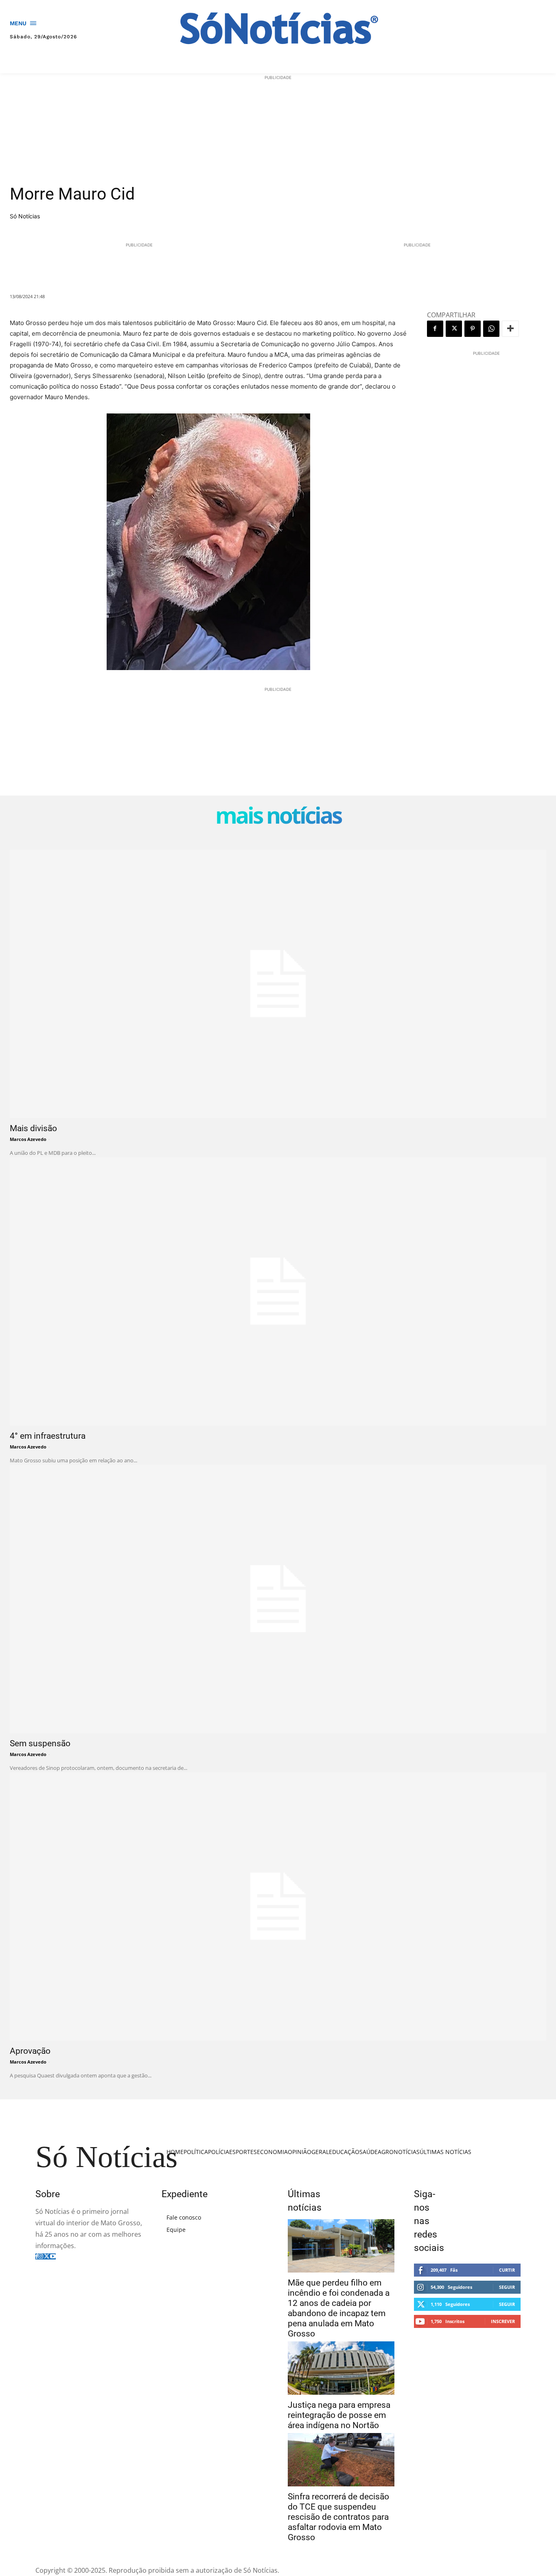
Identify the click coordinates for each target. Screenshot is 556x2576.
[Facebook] (435, 329)
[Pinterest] (473, 329)
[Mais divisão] (278, 984)
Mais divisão (33, 1128)
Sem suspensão (40, 1743)
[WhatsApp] (491, 329)
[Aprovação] (278, 1907)
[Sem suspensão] (278, 1599)
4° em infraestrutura (48, 1436)
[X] (454, 329)
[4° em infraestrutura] (278, 1291)
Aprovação (30, 2051)
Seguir (507, 2287)
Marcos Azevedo (28, 1139)
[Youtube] (53, 2256)
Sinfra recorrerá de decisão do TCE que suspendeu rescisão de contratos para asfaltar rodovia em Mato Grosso (338, 2517)
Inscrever (503, 2321)
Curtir (507, 2270)
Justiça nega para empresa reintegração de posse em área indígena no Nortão (339, 2415)
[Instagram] (41, 2256)
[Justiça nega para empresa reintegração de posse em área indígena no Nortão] (341, 2368)
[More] (510, 329)
